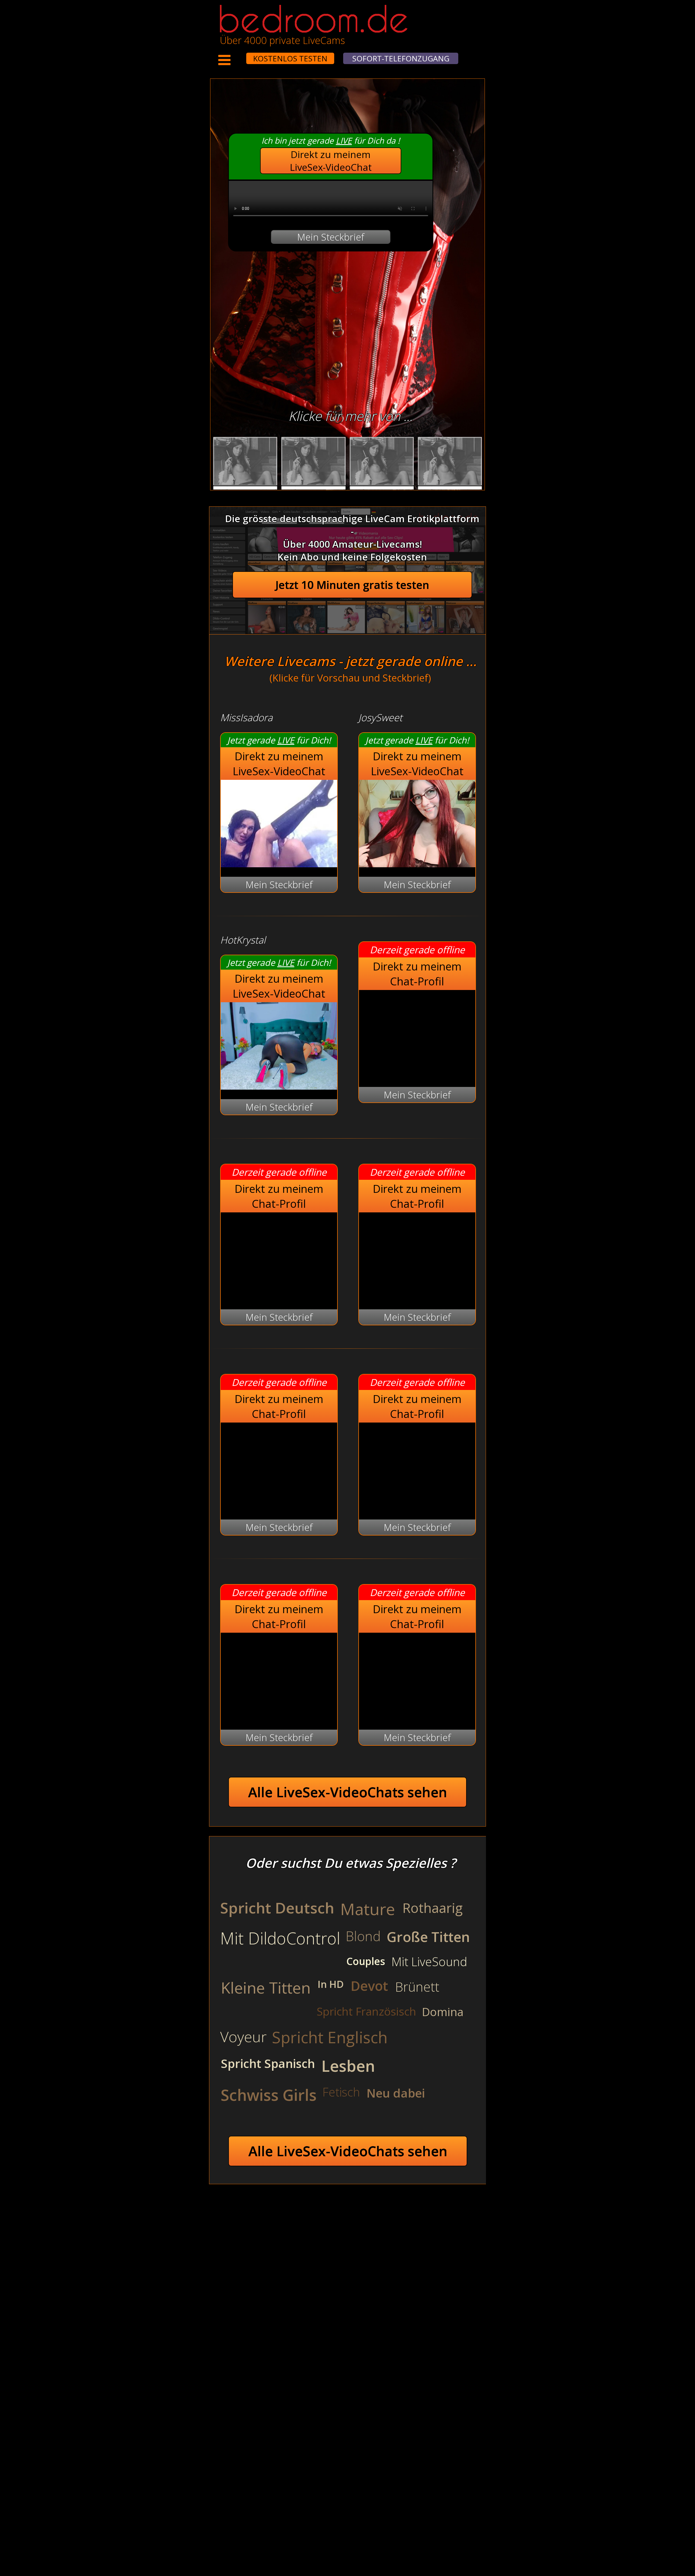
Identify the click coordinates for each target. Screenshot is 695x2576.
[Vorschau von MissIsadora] (279, 864)
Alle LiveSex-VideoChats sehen (348, 1792)
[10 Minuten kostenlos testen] (236, 55)
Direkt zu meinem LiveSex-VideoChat (331, 161)
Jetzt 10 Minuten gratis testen (352, 585)
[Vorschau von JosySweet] (417, 864)
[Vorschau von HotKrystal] (279, 1086)
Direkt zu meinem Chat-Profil (417, 974)
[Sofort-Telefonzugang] (241, 55)
